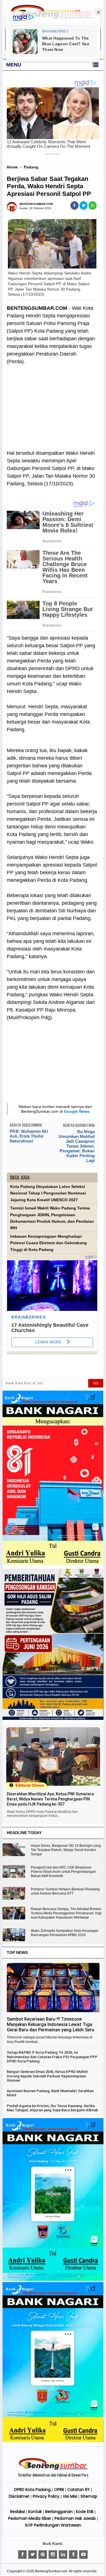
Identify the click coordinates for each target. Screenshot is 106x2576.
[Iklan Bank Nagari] (53, 2280)
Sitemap (89, 2496)
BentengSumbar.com (51, 2571)
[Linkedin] (63, 2555)
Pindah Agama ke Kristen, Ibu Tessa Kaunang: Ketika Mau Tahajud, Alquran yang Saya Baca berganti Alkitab (52, 2108)
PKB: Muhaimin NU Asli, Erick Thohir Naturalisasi (29, 1136)
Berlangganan (59, 2512)
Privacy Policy (46, 2496)
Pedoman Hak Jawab (75, 2518)
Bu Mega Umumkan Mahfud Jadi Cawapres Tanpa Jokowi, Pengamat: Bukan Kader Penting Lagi (77, 1146)
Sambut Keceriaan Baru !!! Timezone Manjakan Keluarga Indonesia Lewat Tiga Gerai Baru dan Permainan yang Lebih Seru (50, 2024)
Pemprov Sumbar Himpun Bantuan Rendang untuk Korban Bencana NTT (65, 1891)
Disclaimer (19, 2496)
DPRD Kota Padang (32, 2490)
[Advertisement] (52, 404)
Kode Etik (85, 2512)
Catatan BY (79, 2490)
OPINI (59, 2490)
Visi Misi (70, 2496)
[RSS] (83, 2555)
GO (96, 1383)
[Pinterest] (43, 2555)
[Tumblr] (73, 2555)
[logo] (53, 2469)
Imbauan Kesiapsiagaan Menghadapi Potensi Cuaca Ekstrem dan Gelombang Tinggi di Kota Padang (48, 1243)
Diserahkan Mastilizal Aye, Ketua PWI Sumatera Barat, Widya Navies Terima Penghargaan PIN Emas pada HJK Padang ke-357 (50, 1799)
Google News (77, 1111)
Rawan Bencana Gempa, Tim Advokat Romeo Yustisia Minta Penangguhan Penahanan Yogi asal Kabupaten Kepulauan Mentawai (66, 1913)
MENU (14, 65)
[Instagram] (53, 2555)
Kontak (35, 2512)
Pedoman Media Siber (30, 2518)
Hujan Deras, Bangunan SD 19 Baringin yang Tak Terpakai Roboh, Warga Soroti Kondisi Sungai (66, 1850)
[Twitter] (33, 2555)
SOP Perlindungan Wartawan (53, 2525)
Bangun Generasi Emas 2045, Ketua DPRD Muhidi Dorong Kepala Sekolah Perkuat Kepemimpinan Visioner (47, 2076)
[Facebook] (22, 2555)
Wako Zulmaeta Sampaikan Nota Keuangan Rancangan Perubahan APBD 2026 (65, 1933)
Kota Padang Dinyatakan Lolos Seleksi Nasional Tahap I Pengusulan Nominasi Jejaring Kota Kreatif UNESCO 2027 (48, 1193)
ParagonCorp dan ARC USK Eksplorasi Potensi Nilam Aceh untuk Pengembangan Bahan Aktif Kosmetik (63, 1872)
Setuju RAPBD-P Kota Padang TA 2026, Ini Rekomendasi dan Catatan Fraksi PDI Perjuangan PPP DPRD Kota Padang (52, 2057)
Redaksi (18, 2512)
